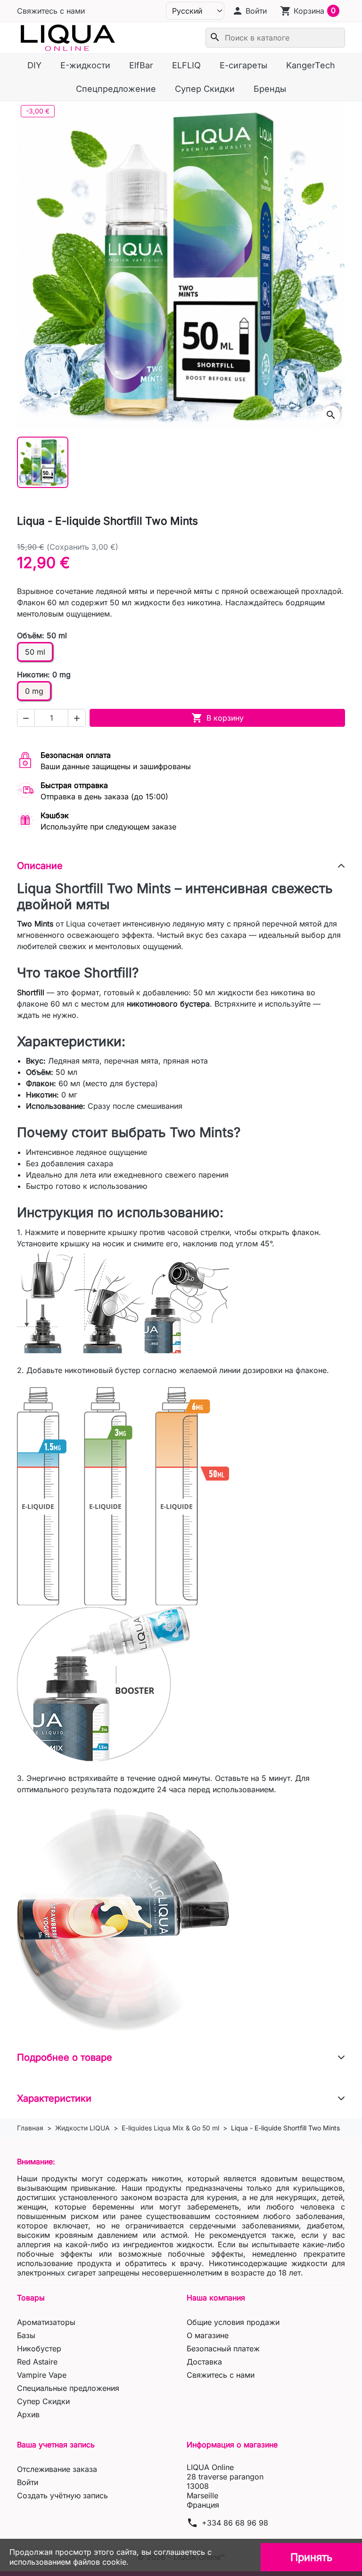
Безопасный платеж (223, 2348)
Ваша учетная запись (56, 2445)
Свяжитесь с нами (51, 11)
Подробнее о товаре (65, 2057)
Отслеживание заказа (57, 2469)
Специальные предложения (68, 2388)
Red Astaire (37, 2362)
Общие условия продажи (233, 2322)
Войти (28, 2482)
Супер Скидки (43, 2401)
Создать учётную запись (62, 2495)
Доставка (204, 2362)
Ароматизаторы (46, 2322)
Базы (26, 2335)
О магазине (208, 2335)
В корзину (218, 718)
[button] (249, 11)
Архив (28, 2414)
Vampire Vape (42, 2375)
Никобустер (39, 2348)
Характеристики (54, 2098)
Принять (311, 2557)
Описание (40, 866)
